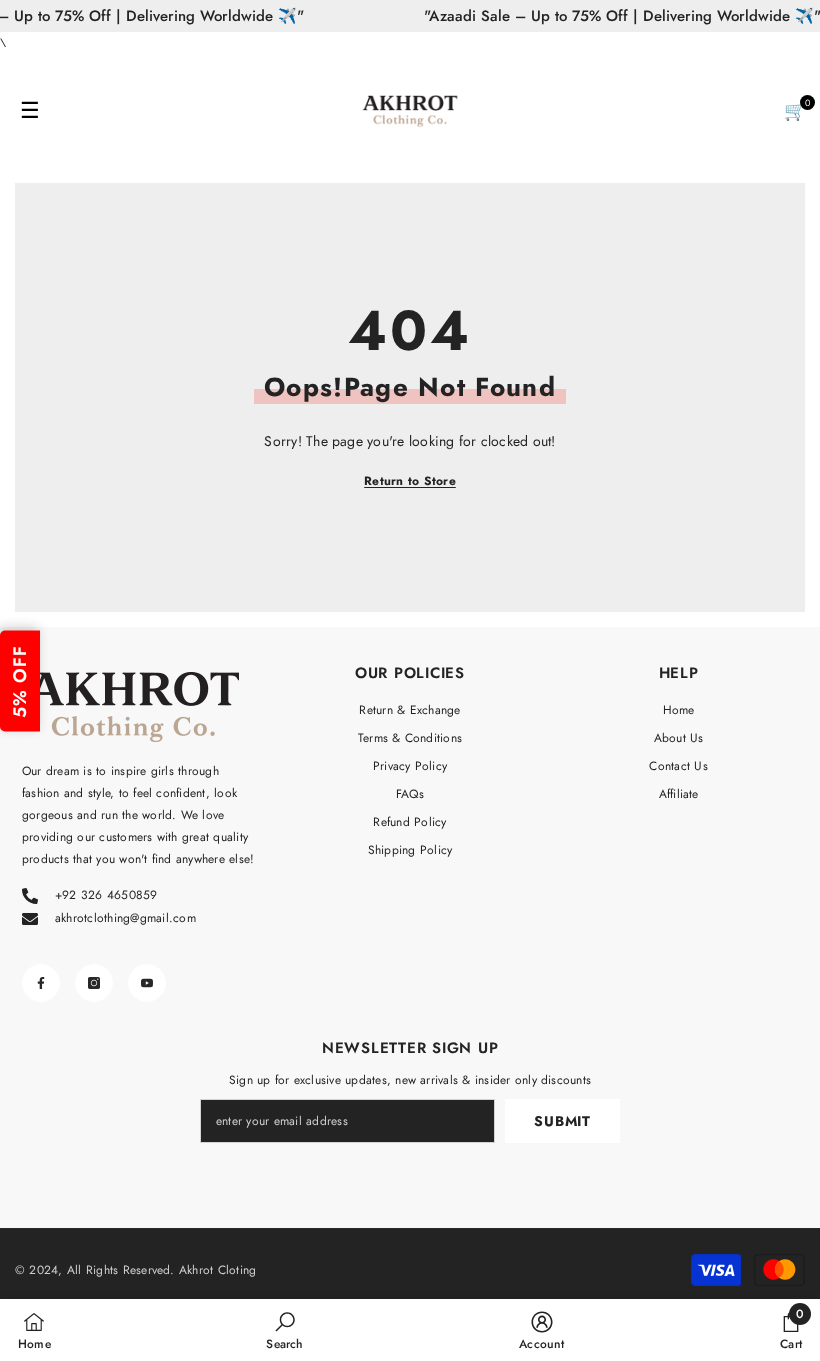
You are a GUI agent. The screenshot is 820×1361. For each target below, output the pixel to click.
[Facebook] (41, 983)
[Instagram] (94, 983)
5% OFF (20, 680)
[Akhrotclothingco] (410, 111)
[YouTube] (147, 983)
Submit (562, 1121)
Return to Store (410, 481)
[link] (284, 1330)
